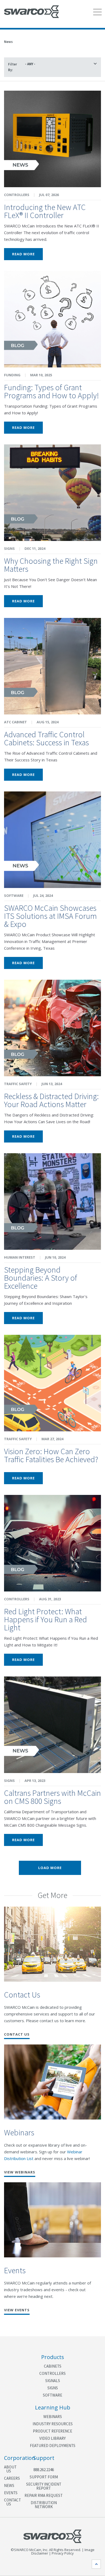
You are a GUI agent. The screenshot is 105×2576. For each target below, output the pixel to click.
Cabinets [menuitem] (53, 2366)
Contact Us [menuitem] (9, 2502)
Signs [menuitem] (53, 2388)
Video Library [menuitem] (52, 2438)
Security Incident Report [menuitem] (44, 2486)
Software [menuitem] (52, 2395)
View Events (17, 2310)
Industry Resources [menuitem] (53, 2424)
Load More (50, 1868)
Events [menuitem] (9, 2493)
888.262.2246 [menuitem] (44, 2470)
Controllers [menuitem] (52, 2373)
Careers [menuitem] (9, 2478)
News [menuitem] (9, 2485)
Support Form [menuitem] (44, 2477)
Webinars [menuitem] (53, 2417)
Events (15, 2270)
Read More (23, 254)
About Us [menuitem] (9, 2469)
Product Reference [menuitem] (52, 2431)
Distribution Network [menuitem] (44, 2505)
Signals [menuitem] (53, 2381)
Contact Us (22, 1995)
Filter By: (13, 67)
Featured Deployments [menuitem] (53, 2446)
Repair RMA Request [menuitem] (44, 2495)
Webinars (19, 2132)
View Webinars (20, 2173)
